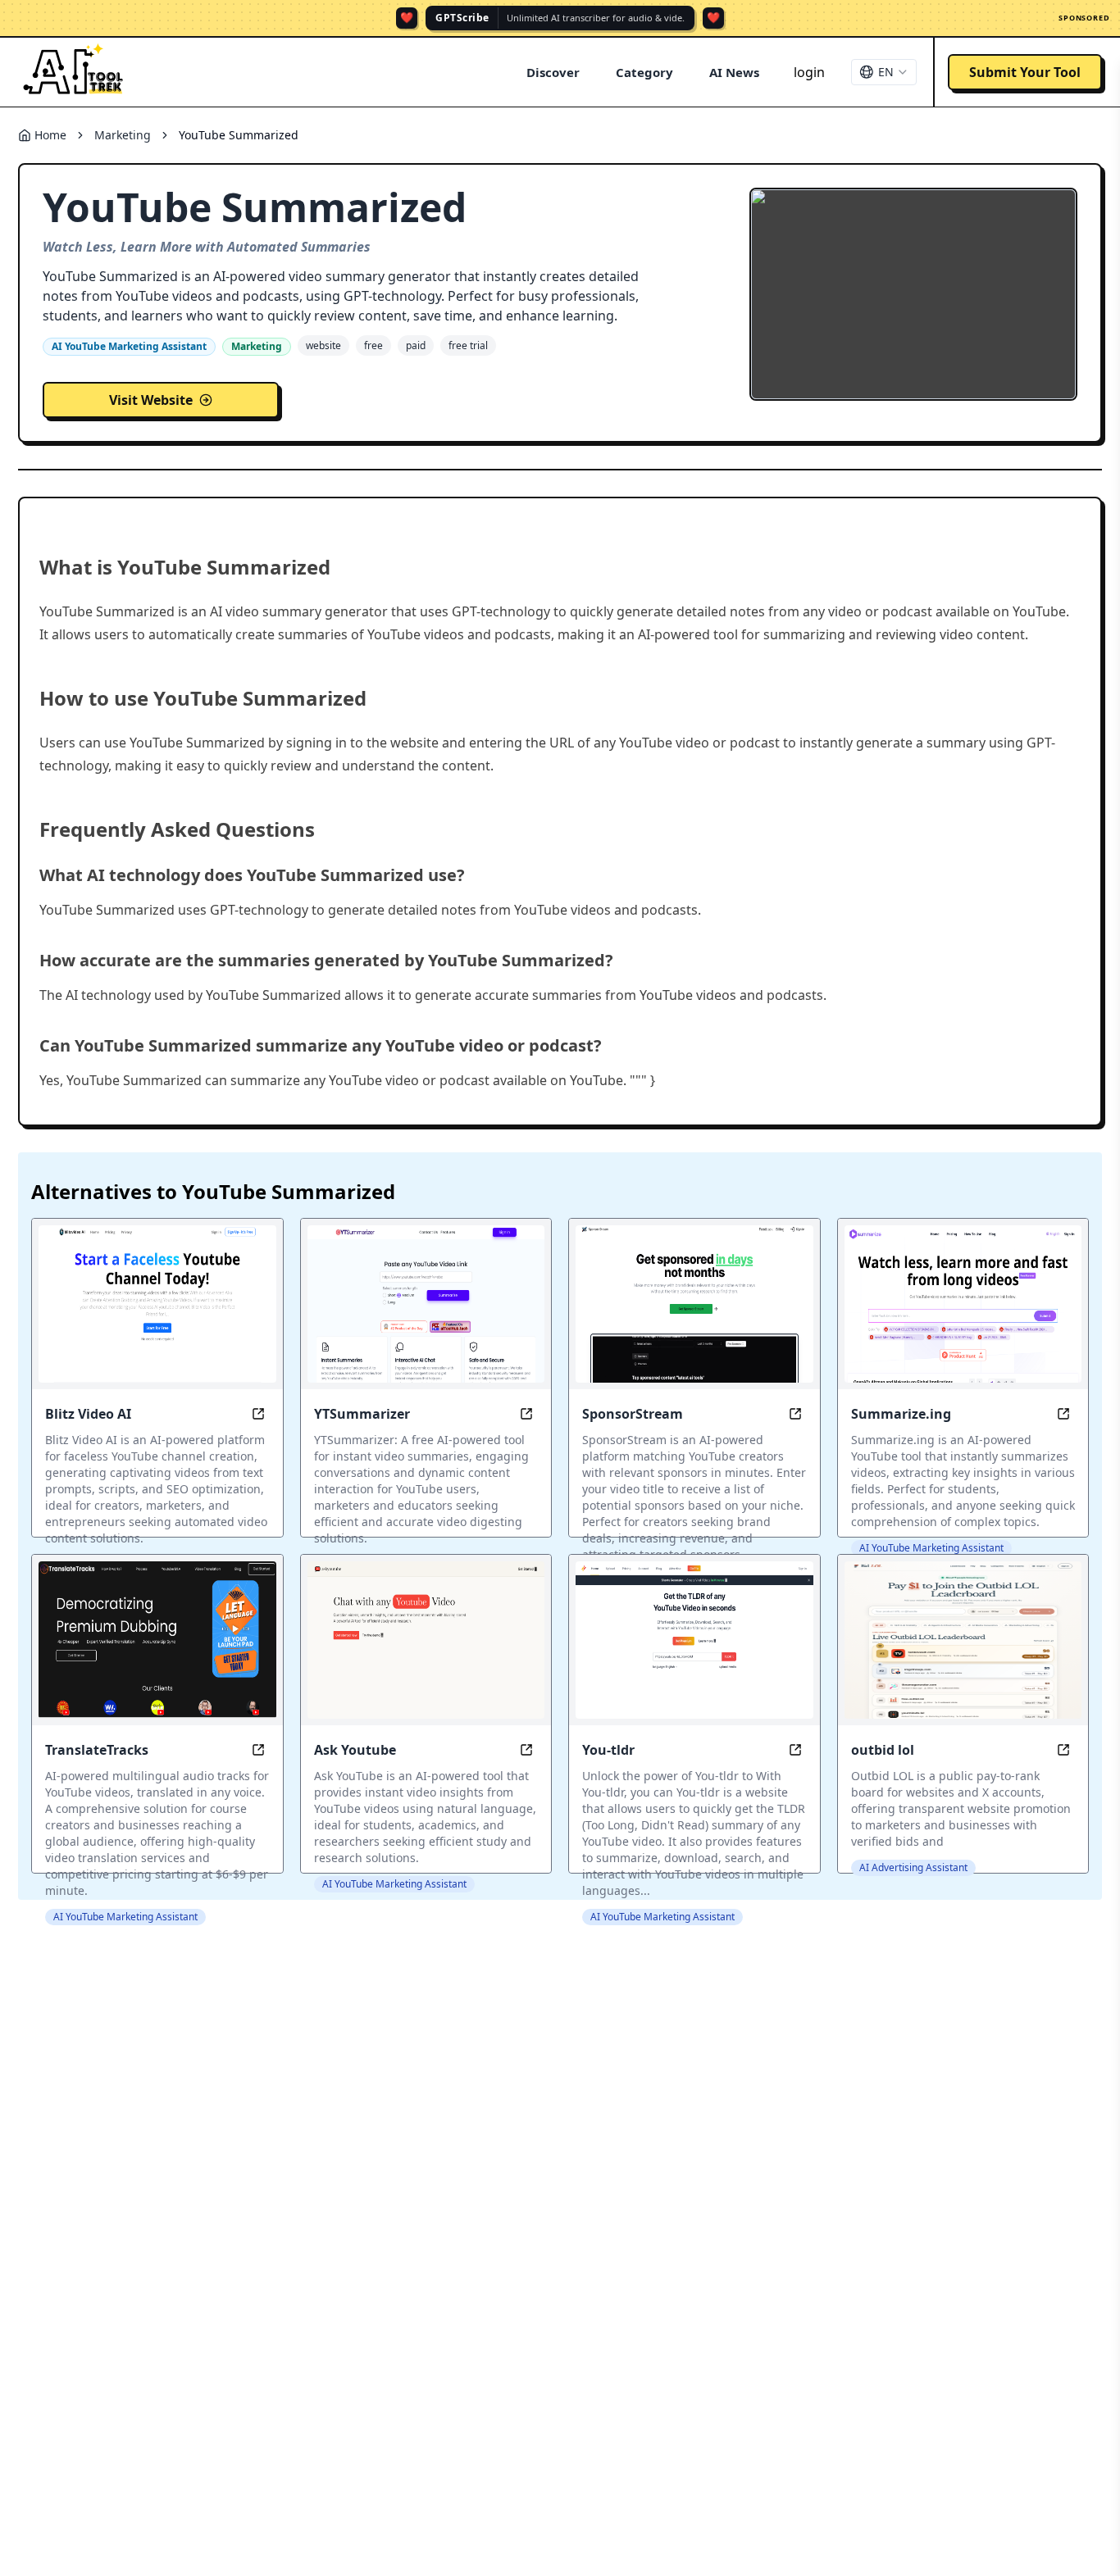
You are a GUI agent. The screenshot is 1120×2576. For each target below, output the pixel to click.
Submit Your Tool (1025, 72)
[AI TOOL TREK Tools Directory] (74, 72)
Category (644, 72)
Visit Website (151, 400)
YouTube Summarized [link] (239, 135)
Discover (553, 72)
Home (50, 135)
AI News (734, 72)
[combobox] (884, 72)
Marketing (123, 135)
